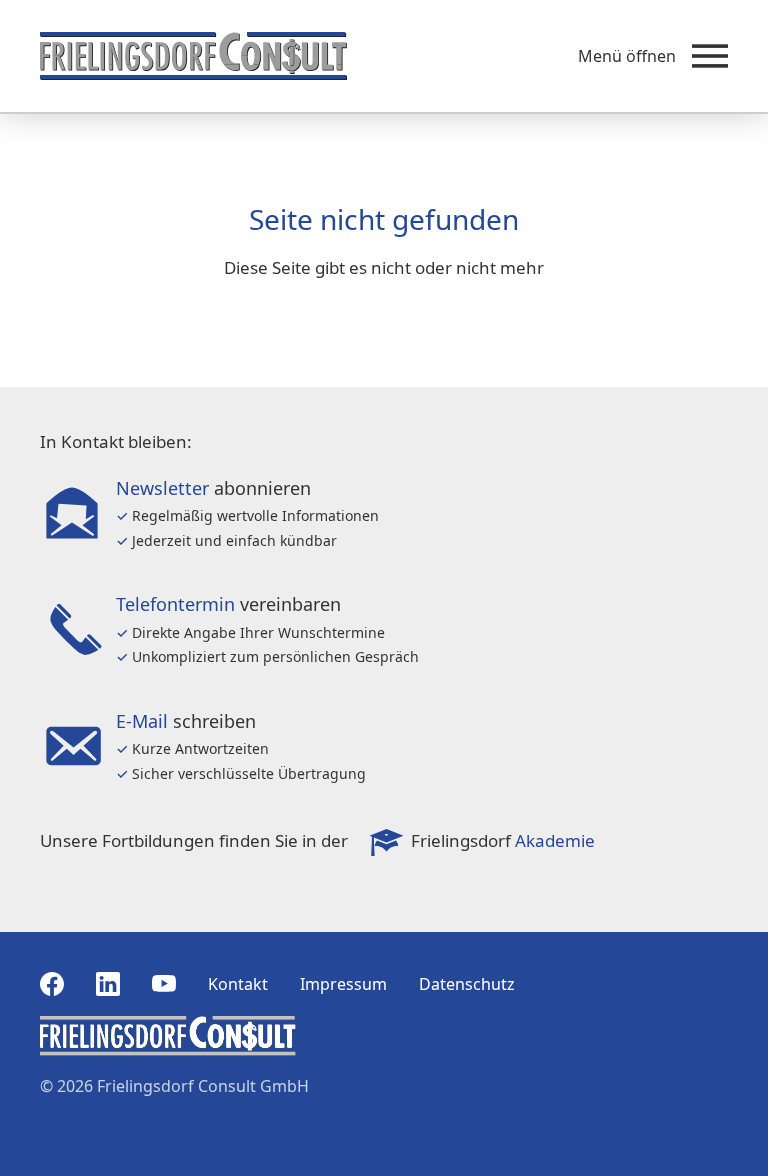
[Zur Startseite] (193, 56)
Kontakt (238, 984)
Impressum (343, 984)
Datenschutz (467, 984)
